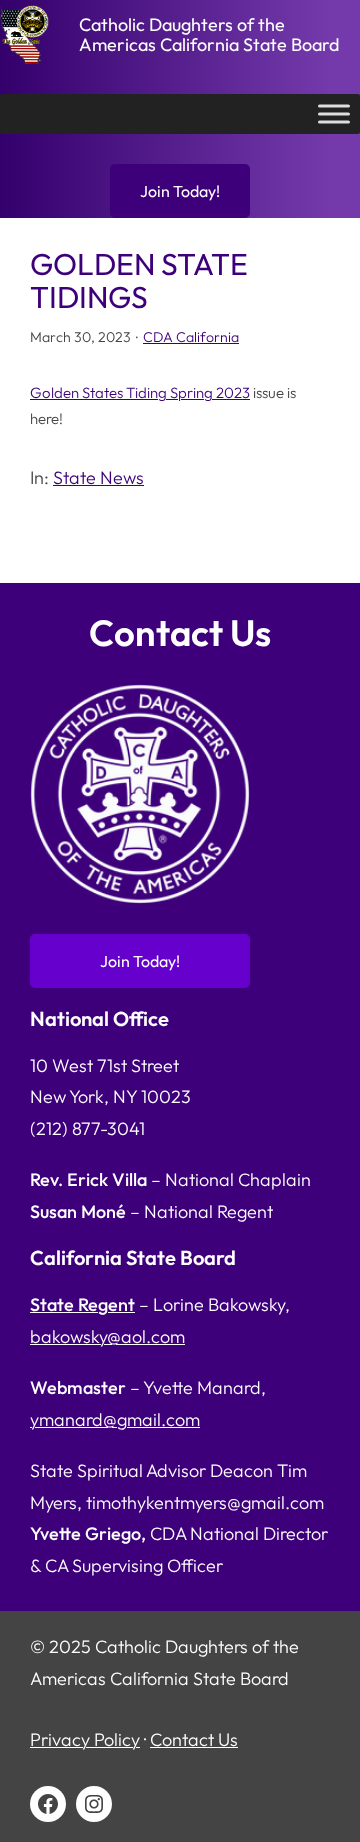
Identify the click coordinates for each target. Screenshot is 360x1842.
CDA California (191, 337)
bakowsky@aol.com (107, 1336)
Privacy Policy (85, 1739)
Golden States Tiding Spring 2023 (140, 392)
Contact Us (194, 1739)
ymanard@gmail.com (115, 1419)
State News (98, 477)
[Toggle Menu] (334, 114)
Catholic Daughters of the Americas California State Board (209, 34)
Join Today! (180, 191)
